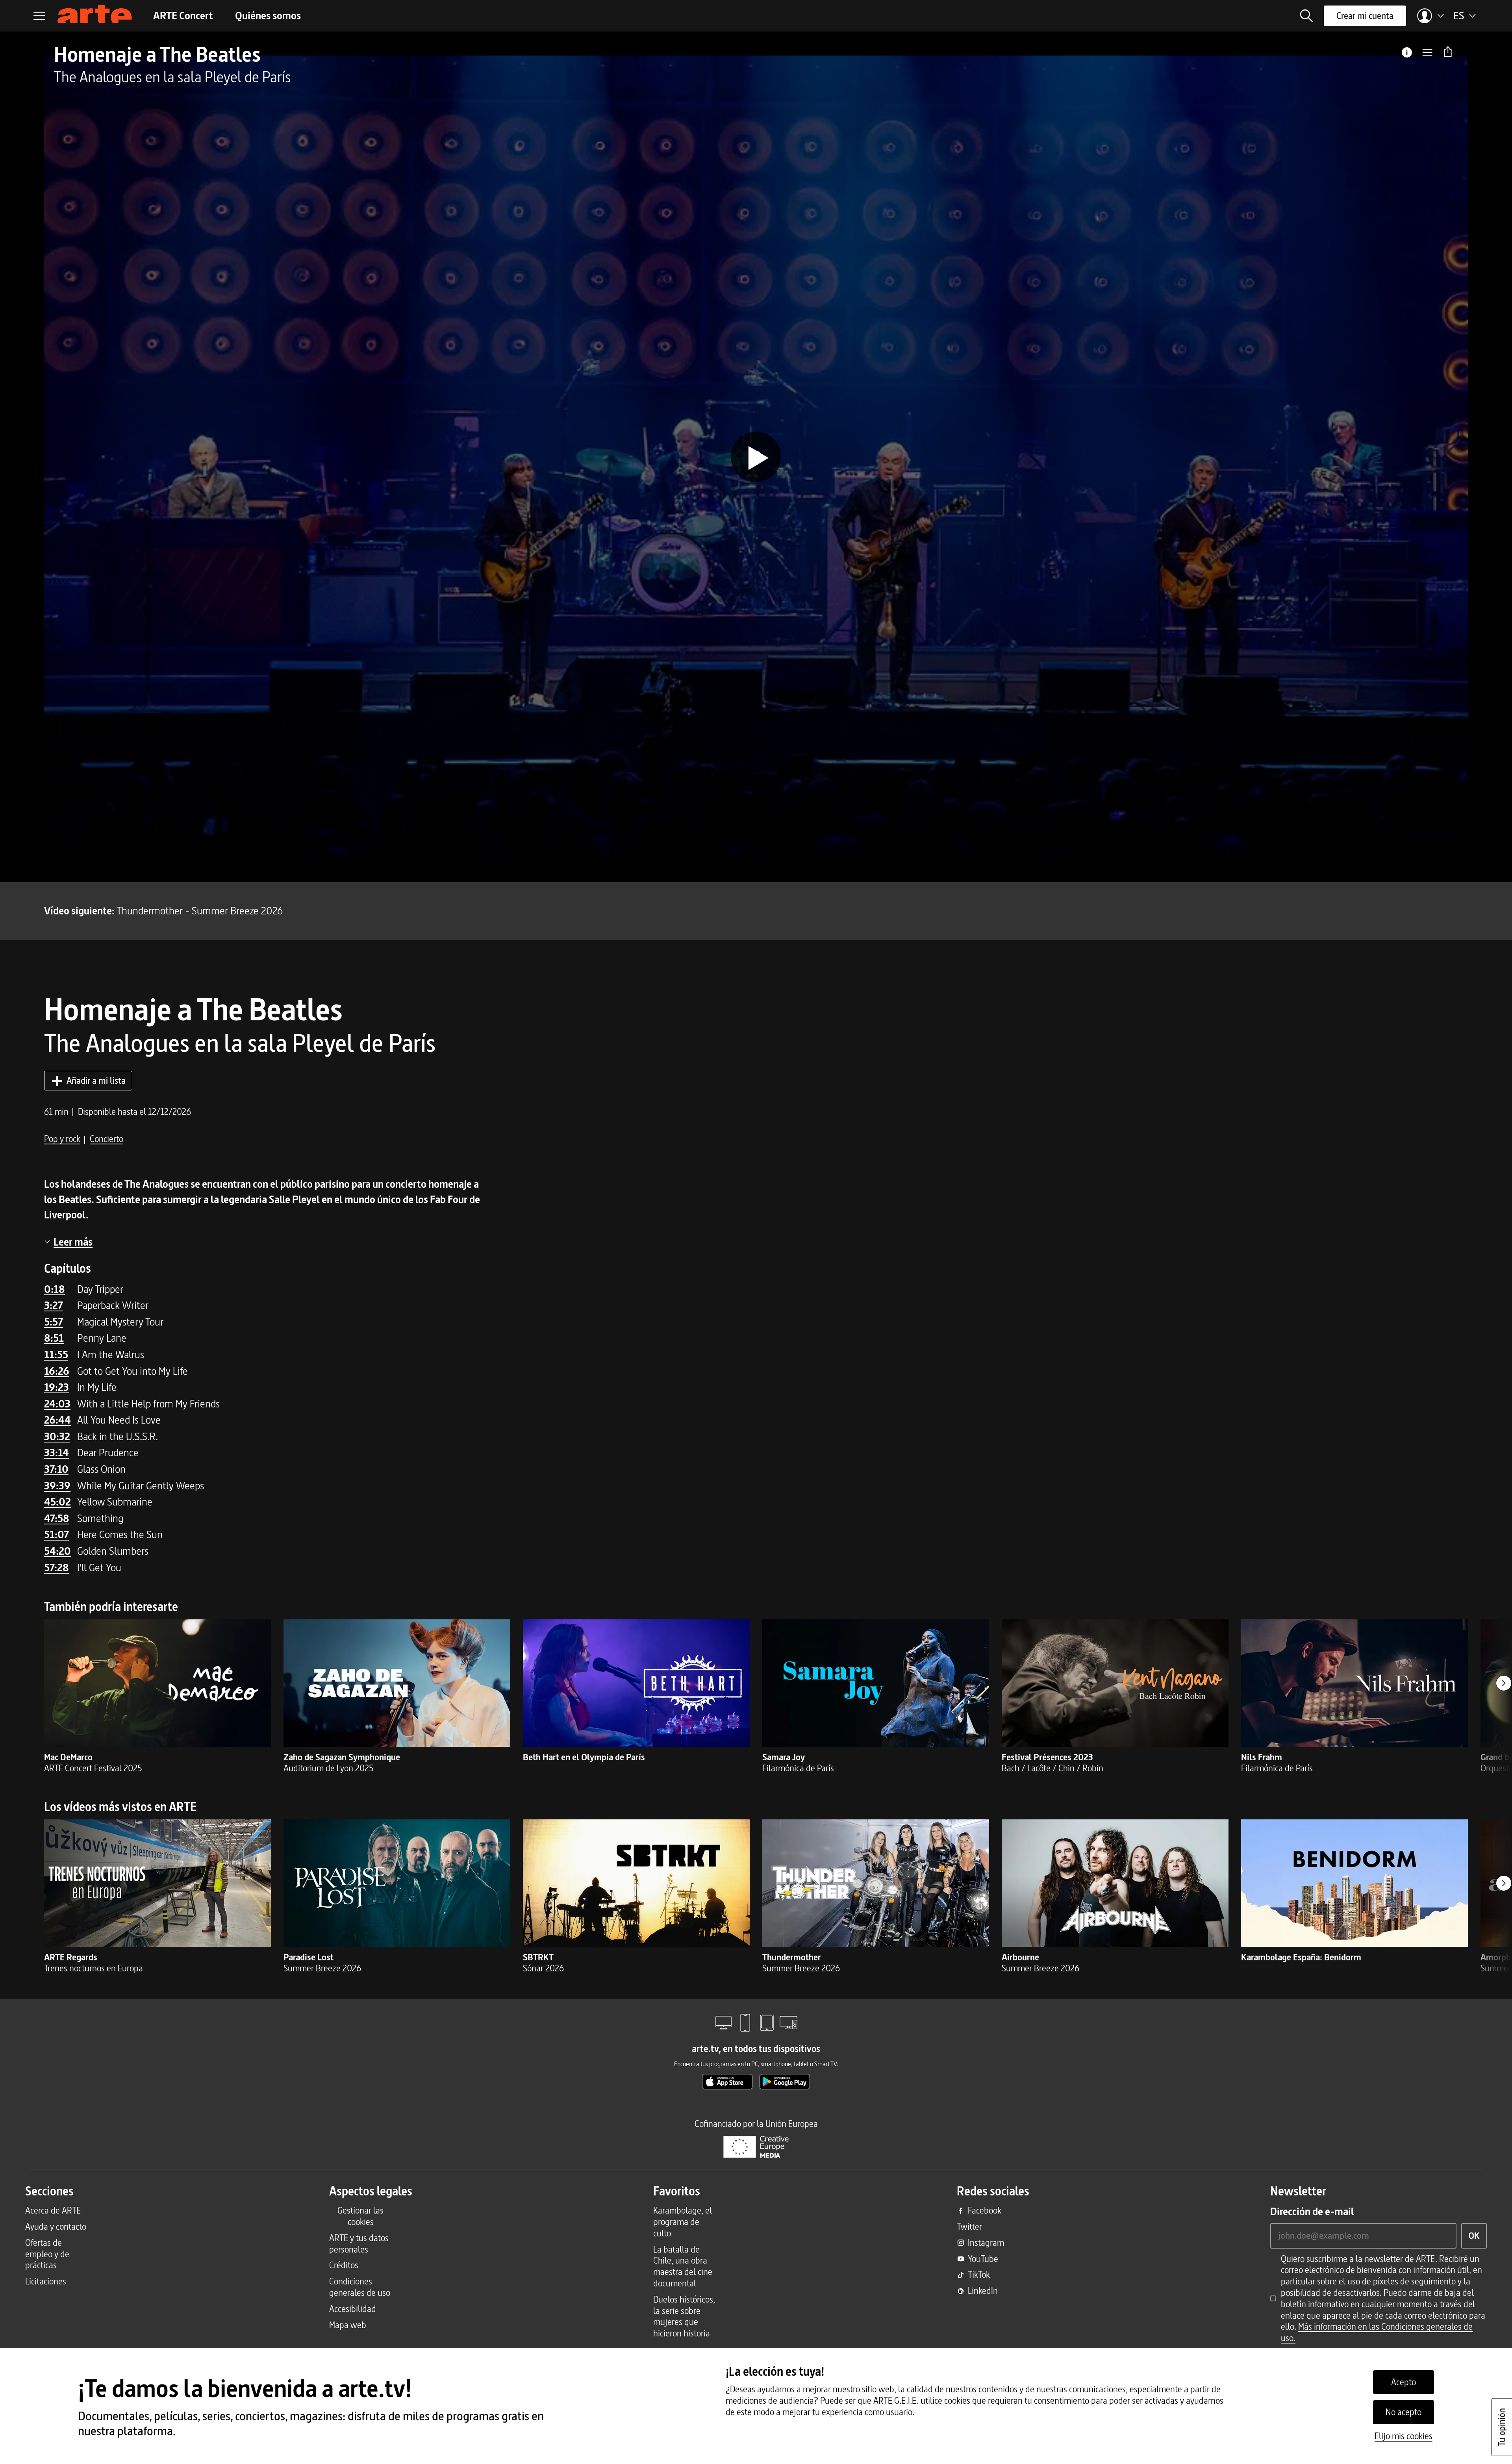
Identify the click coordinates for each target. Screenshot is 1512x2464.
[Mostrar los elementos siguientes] (1504, 1683)
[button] (1306, 16)
